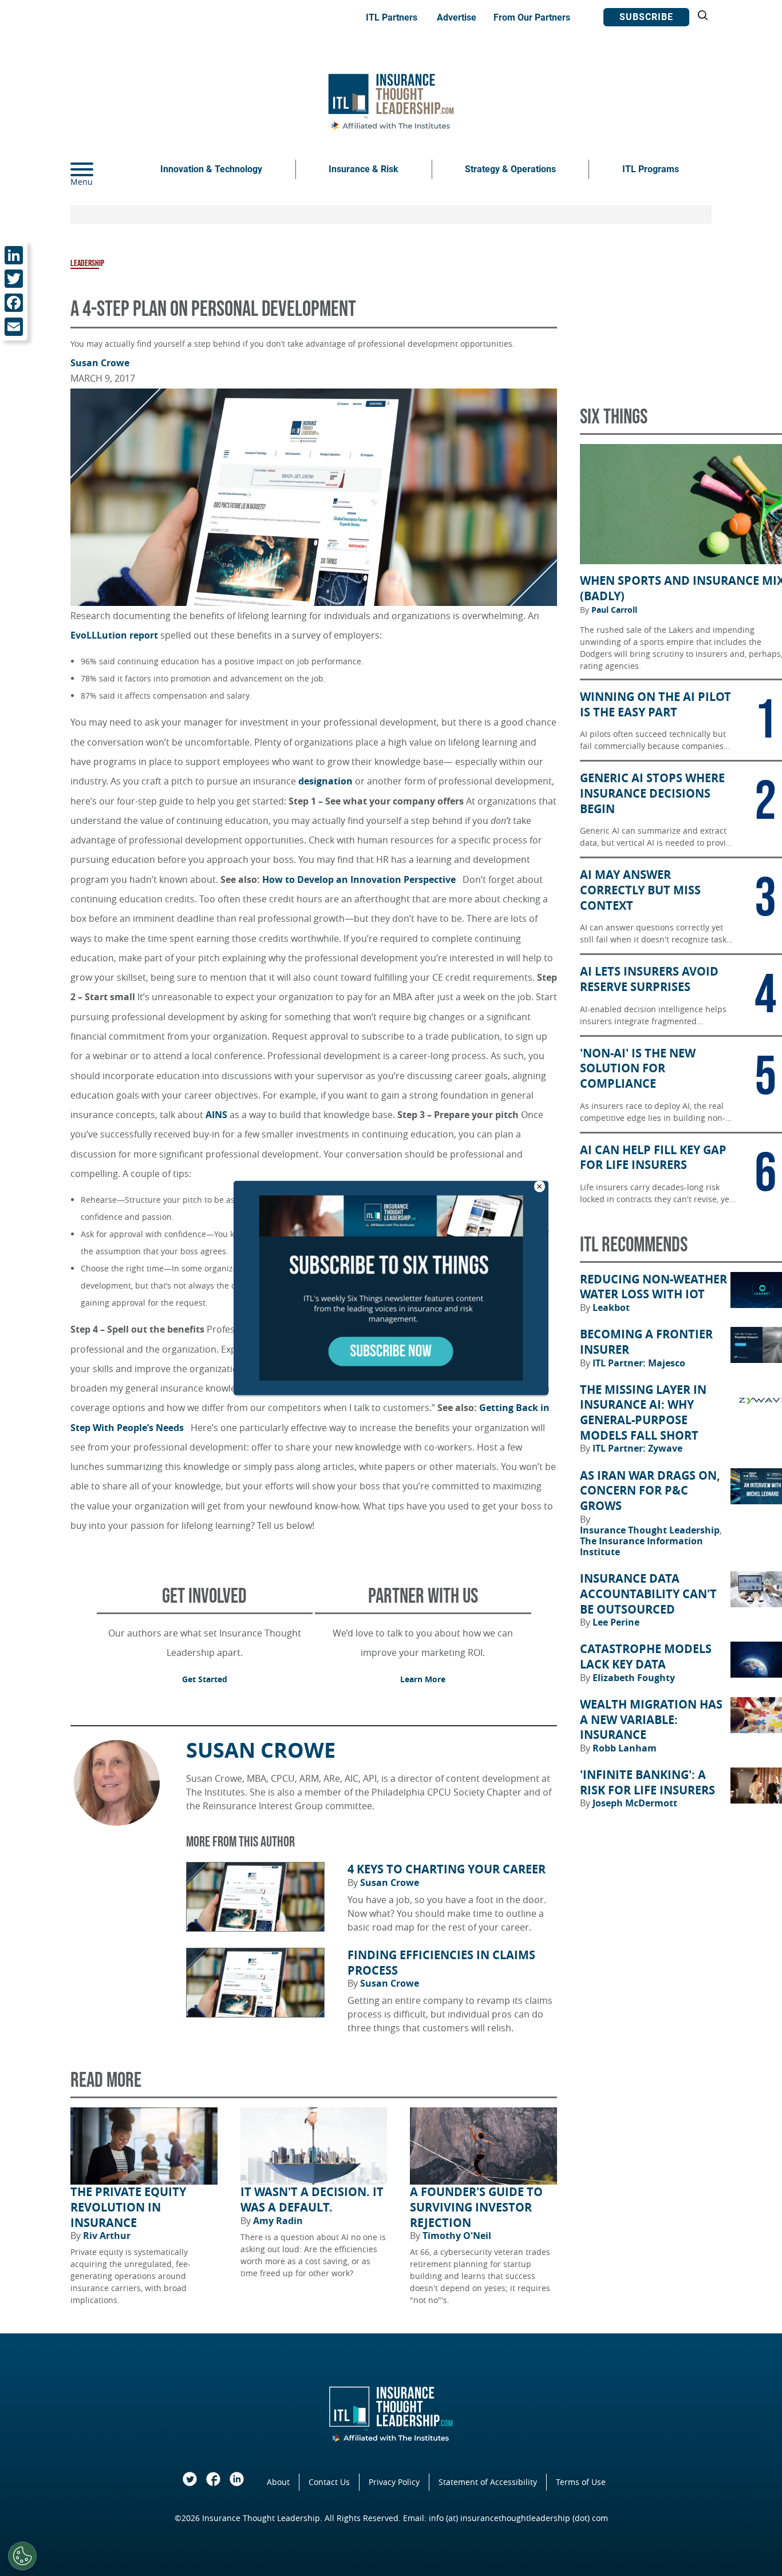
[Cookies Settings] (22, 2556)
